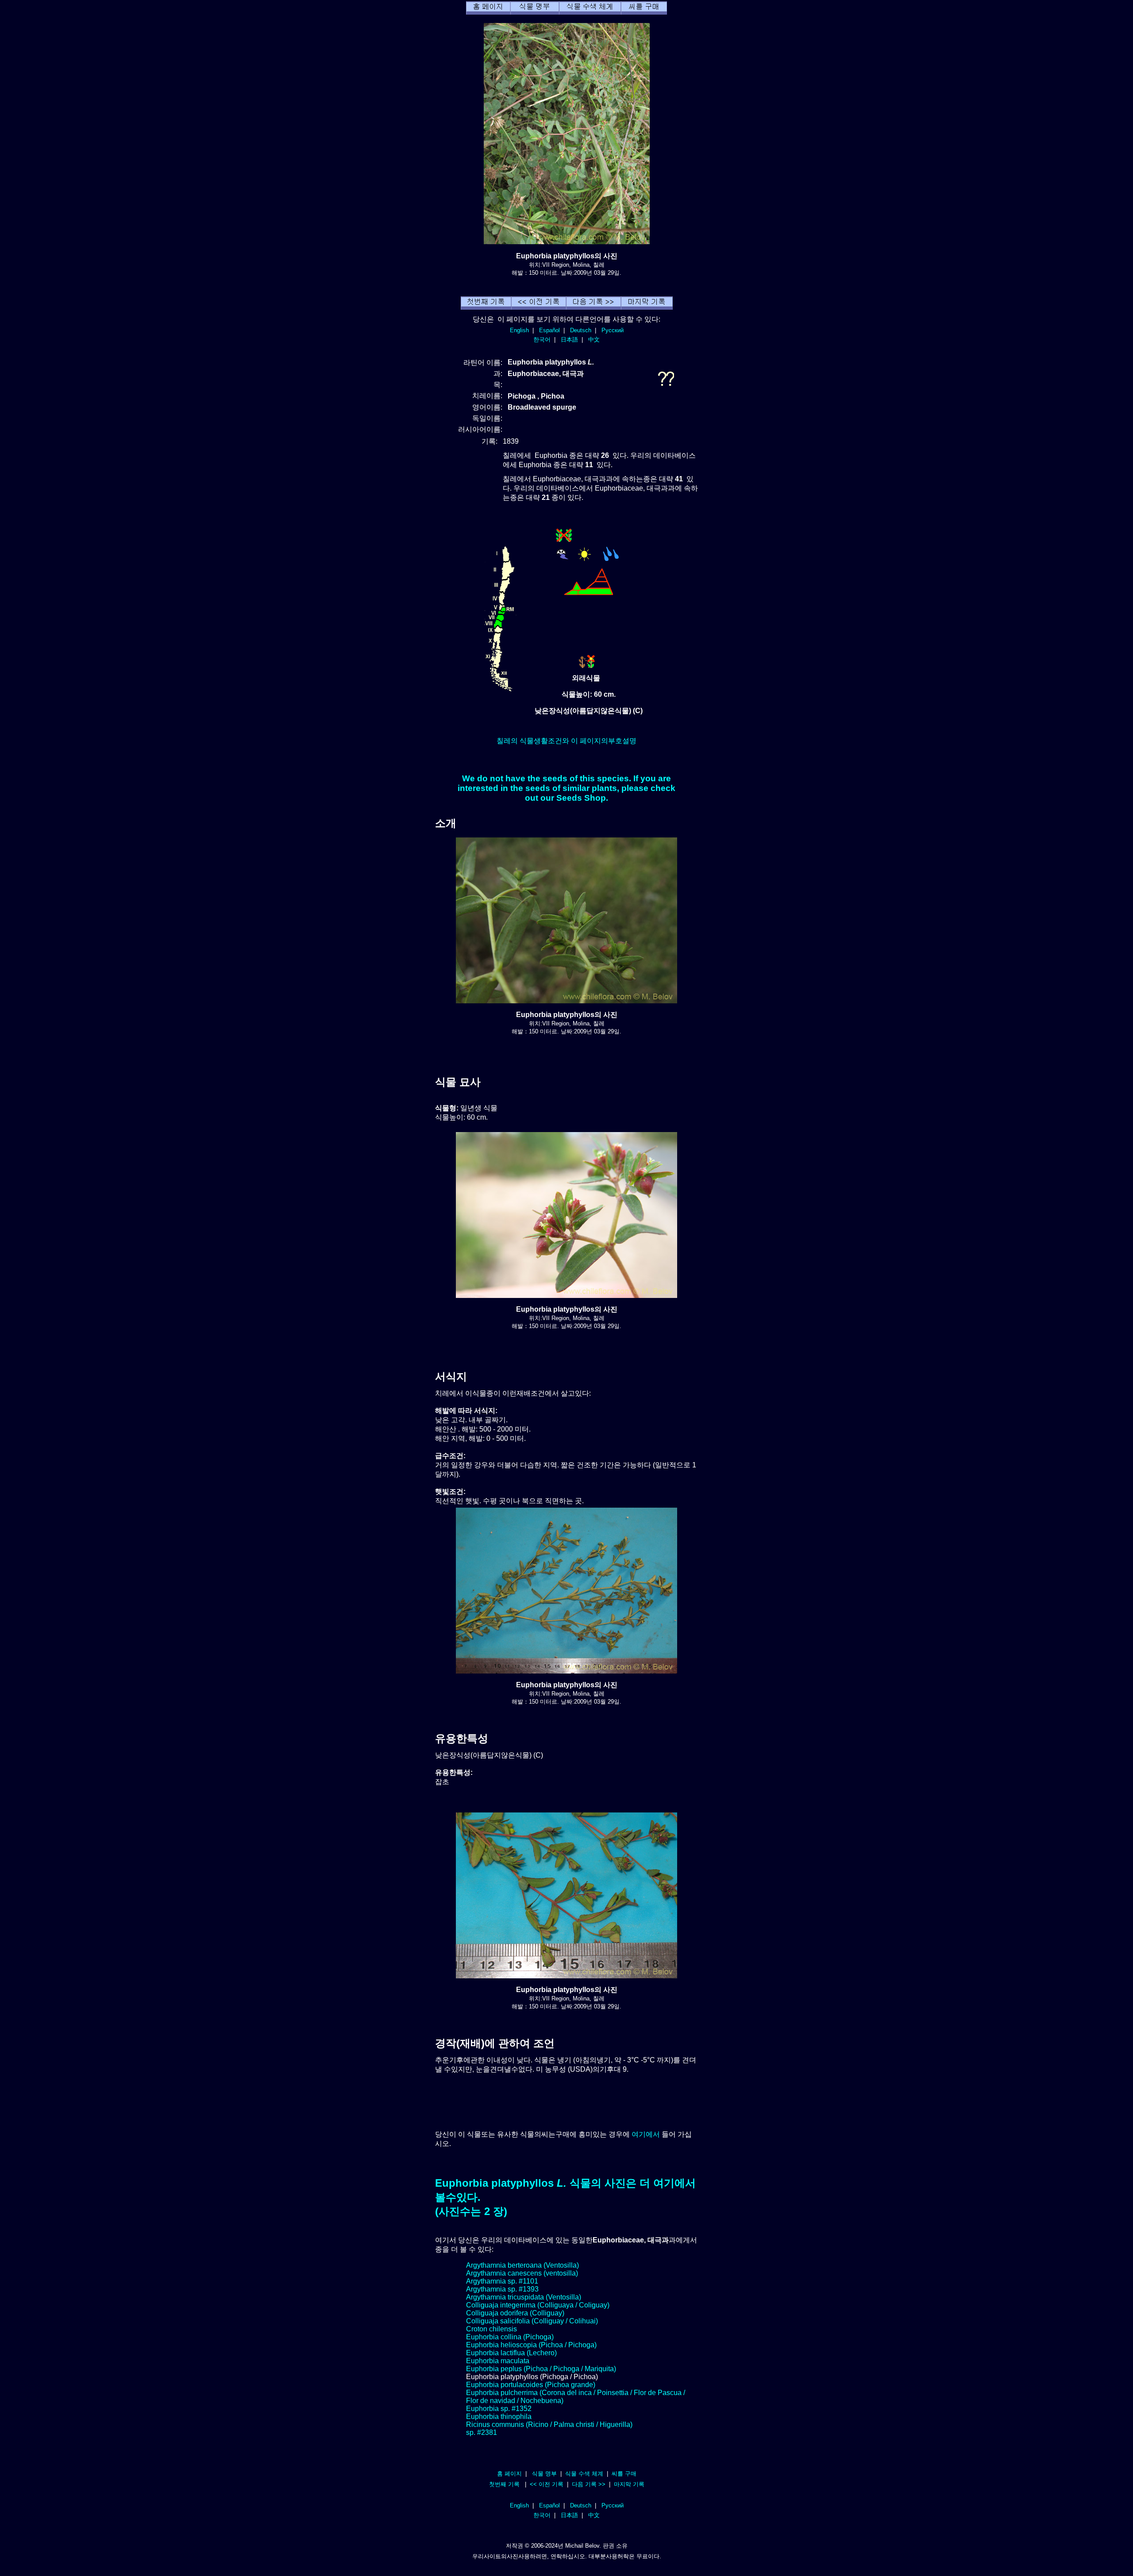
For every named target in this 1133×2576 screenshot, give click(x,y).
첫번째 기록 (504, 2484)
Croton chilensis (491, 2329)
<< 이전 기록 (547, 2484)
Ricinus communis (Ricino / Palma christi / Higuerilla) (549, 2424)
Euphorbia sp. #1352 (499, 2409)
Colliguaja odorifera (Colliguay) (515, 2313)
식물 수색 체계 (584, 2474)
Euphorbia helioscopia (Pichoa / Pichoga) (531, 2345)
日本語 (569, 340)
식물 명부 (544, 2474)
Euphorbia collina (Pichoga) (510, 2337)
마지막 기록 (629, 2484)
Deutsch (581, 330)
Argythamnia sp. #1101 (502, 2281)
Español (549, 330)
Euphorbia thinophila (499, 2417)
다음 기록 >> (589, 2484)
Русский (613, 330)
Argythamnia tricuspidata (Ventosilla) (524, 2297)
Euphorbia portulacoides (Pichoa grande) (531, 2385)
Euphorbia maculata (498, 2361)
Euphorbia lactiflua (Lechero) (511, 2353)
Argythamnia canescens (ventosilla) (522, 2273)
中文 (594, 340)
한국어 (542, 340)
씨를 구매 (624, 2474)
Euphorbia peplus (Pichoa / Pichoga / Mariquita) (541, 2369)
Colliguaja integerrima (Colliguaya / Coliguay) (538, 2305)
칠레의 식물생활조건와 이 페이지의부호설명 (566, 741)
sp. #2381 (482, 2432)
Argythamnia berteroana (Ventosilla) (522, 2265)
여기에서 (646, 2134)
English (519, 330)
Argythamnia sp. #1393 (502, 2289)
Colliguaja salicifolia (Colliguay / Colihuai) (532, 2321)
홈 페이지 (509, 2474)
